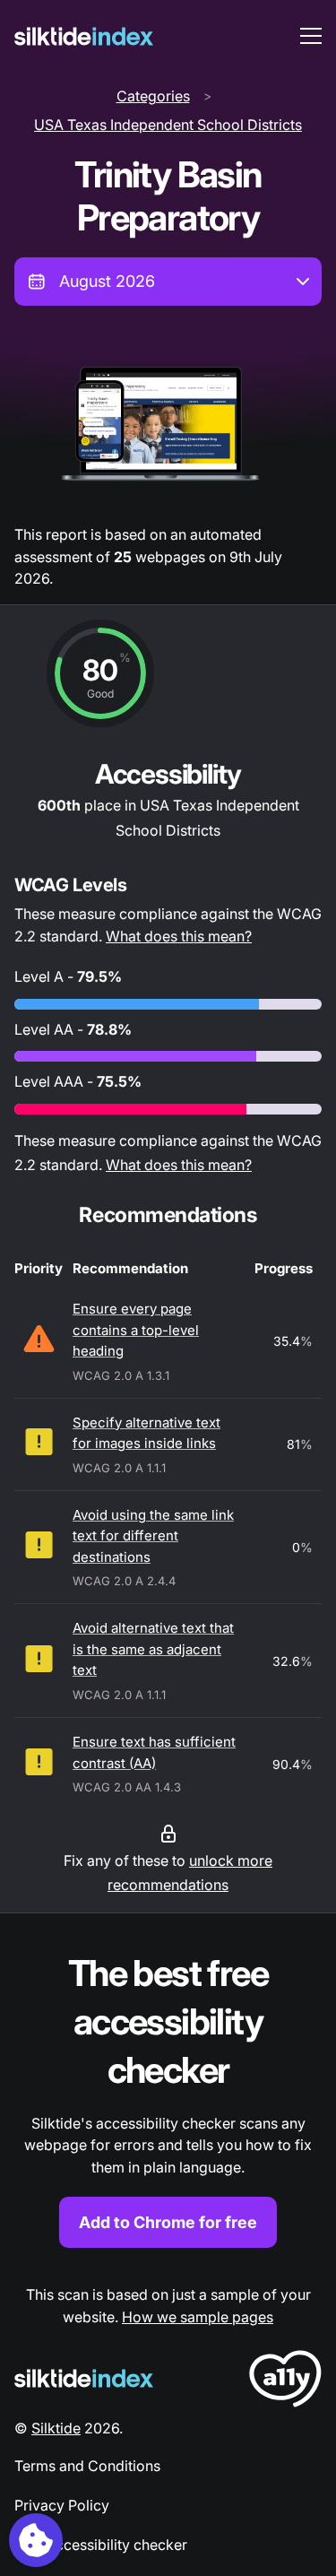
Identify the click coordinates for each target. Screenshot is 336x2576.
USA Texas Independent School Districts (168, 125)
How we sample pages (198, 2317)
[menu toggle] (311, 36)
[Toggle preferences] (36, 2540)
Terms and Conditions (87, 2466)
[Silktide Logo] (84, 2378)
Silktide (56, 2428)
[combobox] (168, 282)
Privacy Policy (62, 2505)
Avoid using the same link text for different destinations (153, 1536)
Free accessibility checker (101, 2545)
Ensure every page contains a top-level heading (136, 1330)
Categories (153, 96)
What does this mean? (179, 936)
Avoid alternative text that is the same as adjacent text (153, 1649)
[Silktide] (84, 36)
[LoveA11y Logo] (285, 2382)
